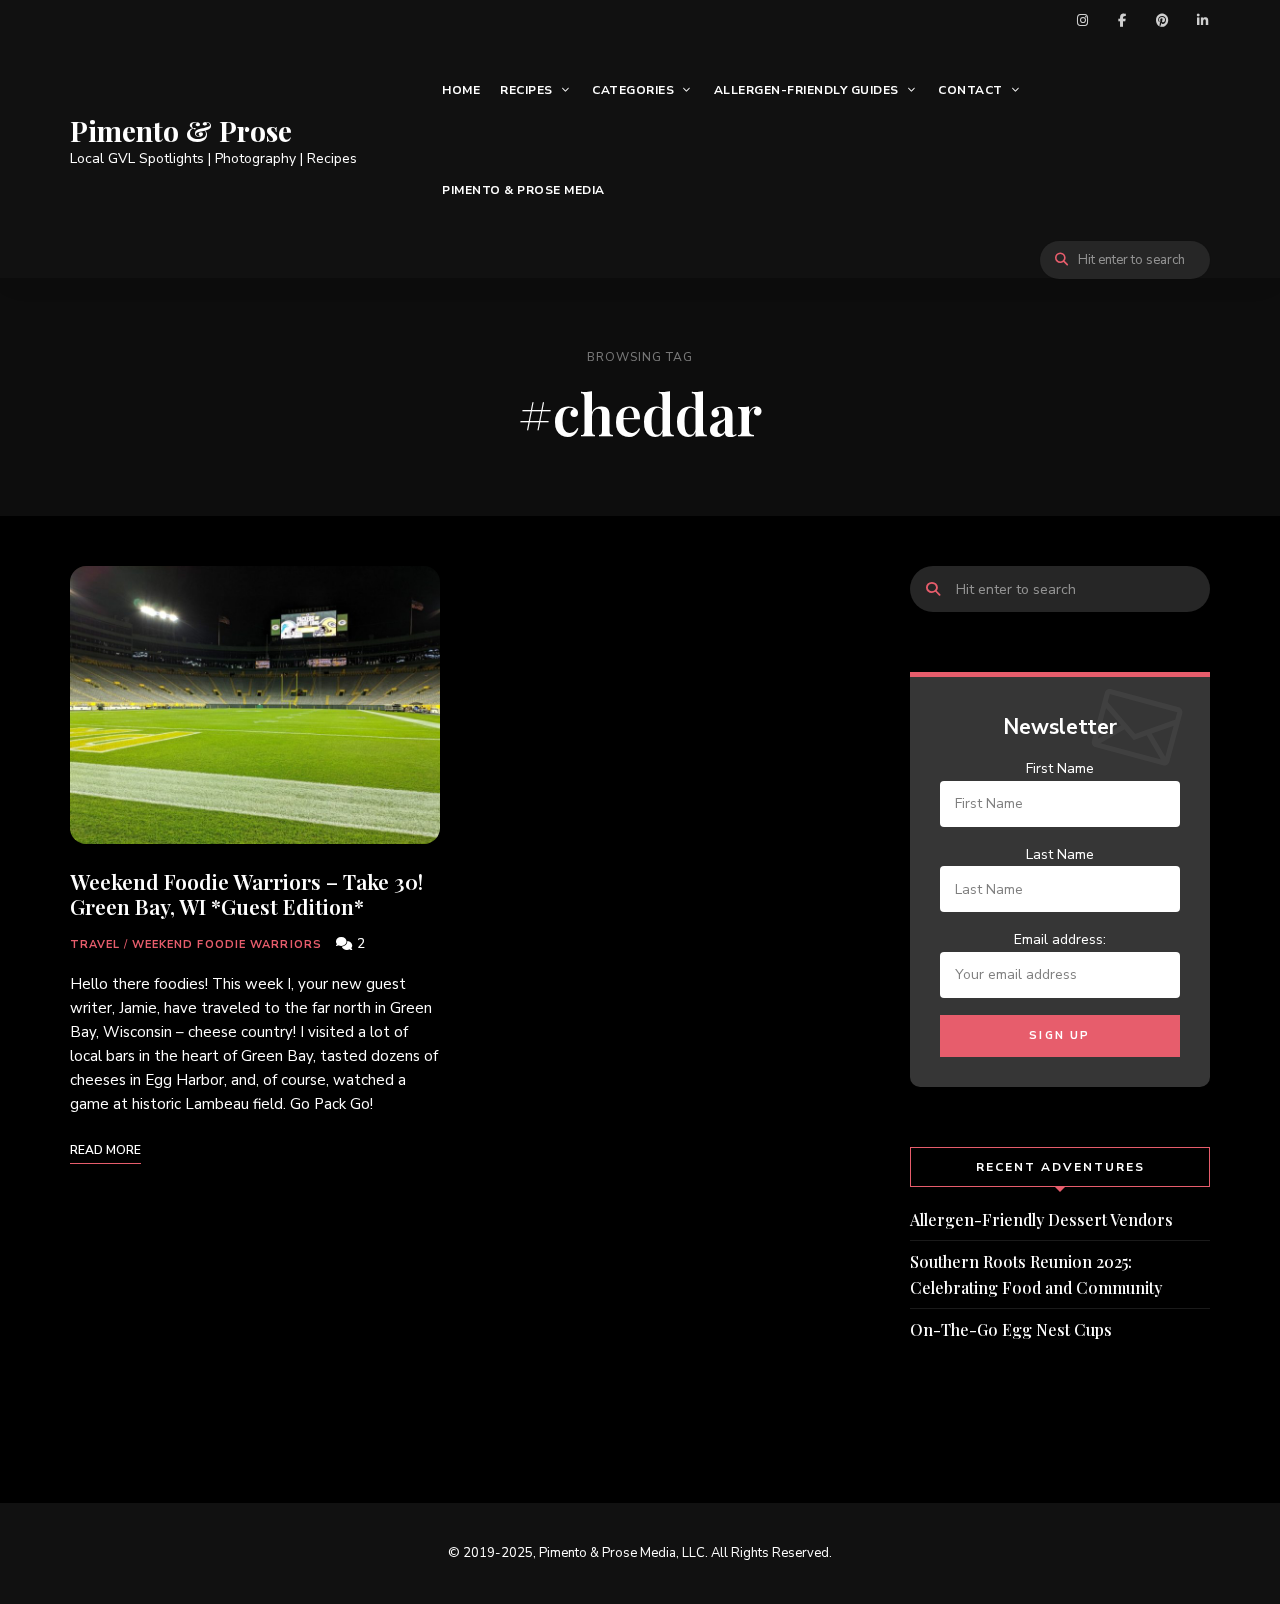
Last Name (1060, 854)
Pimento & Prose (181, 131)
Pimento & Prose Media (523, 190)
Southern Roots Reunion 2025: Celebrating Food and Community (1036, 1274)
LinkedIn (1202, 20)
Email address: (1060, 939)
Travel (95, 944)
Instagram (1082, 20)
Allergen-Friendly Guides (806, 90)
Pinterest (1162, 20)
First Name (1060, 768)
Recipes (526, 90)
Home (461, 90)
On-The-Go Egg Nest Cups (1011, 1329)
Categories (633, 90)
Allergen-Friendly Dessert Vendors (1041, 1219)
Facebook (1122, 20)
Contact (970, 90)
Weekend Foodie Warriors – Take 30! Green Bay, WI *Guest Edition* (246, 893)
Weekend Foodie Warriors (227, 944)
